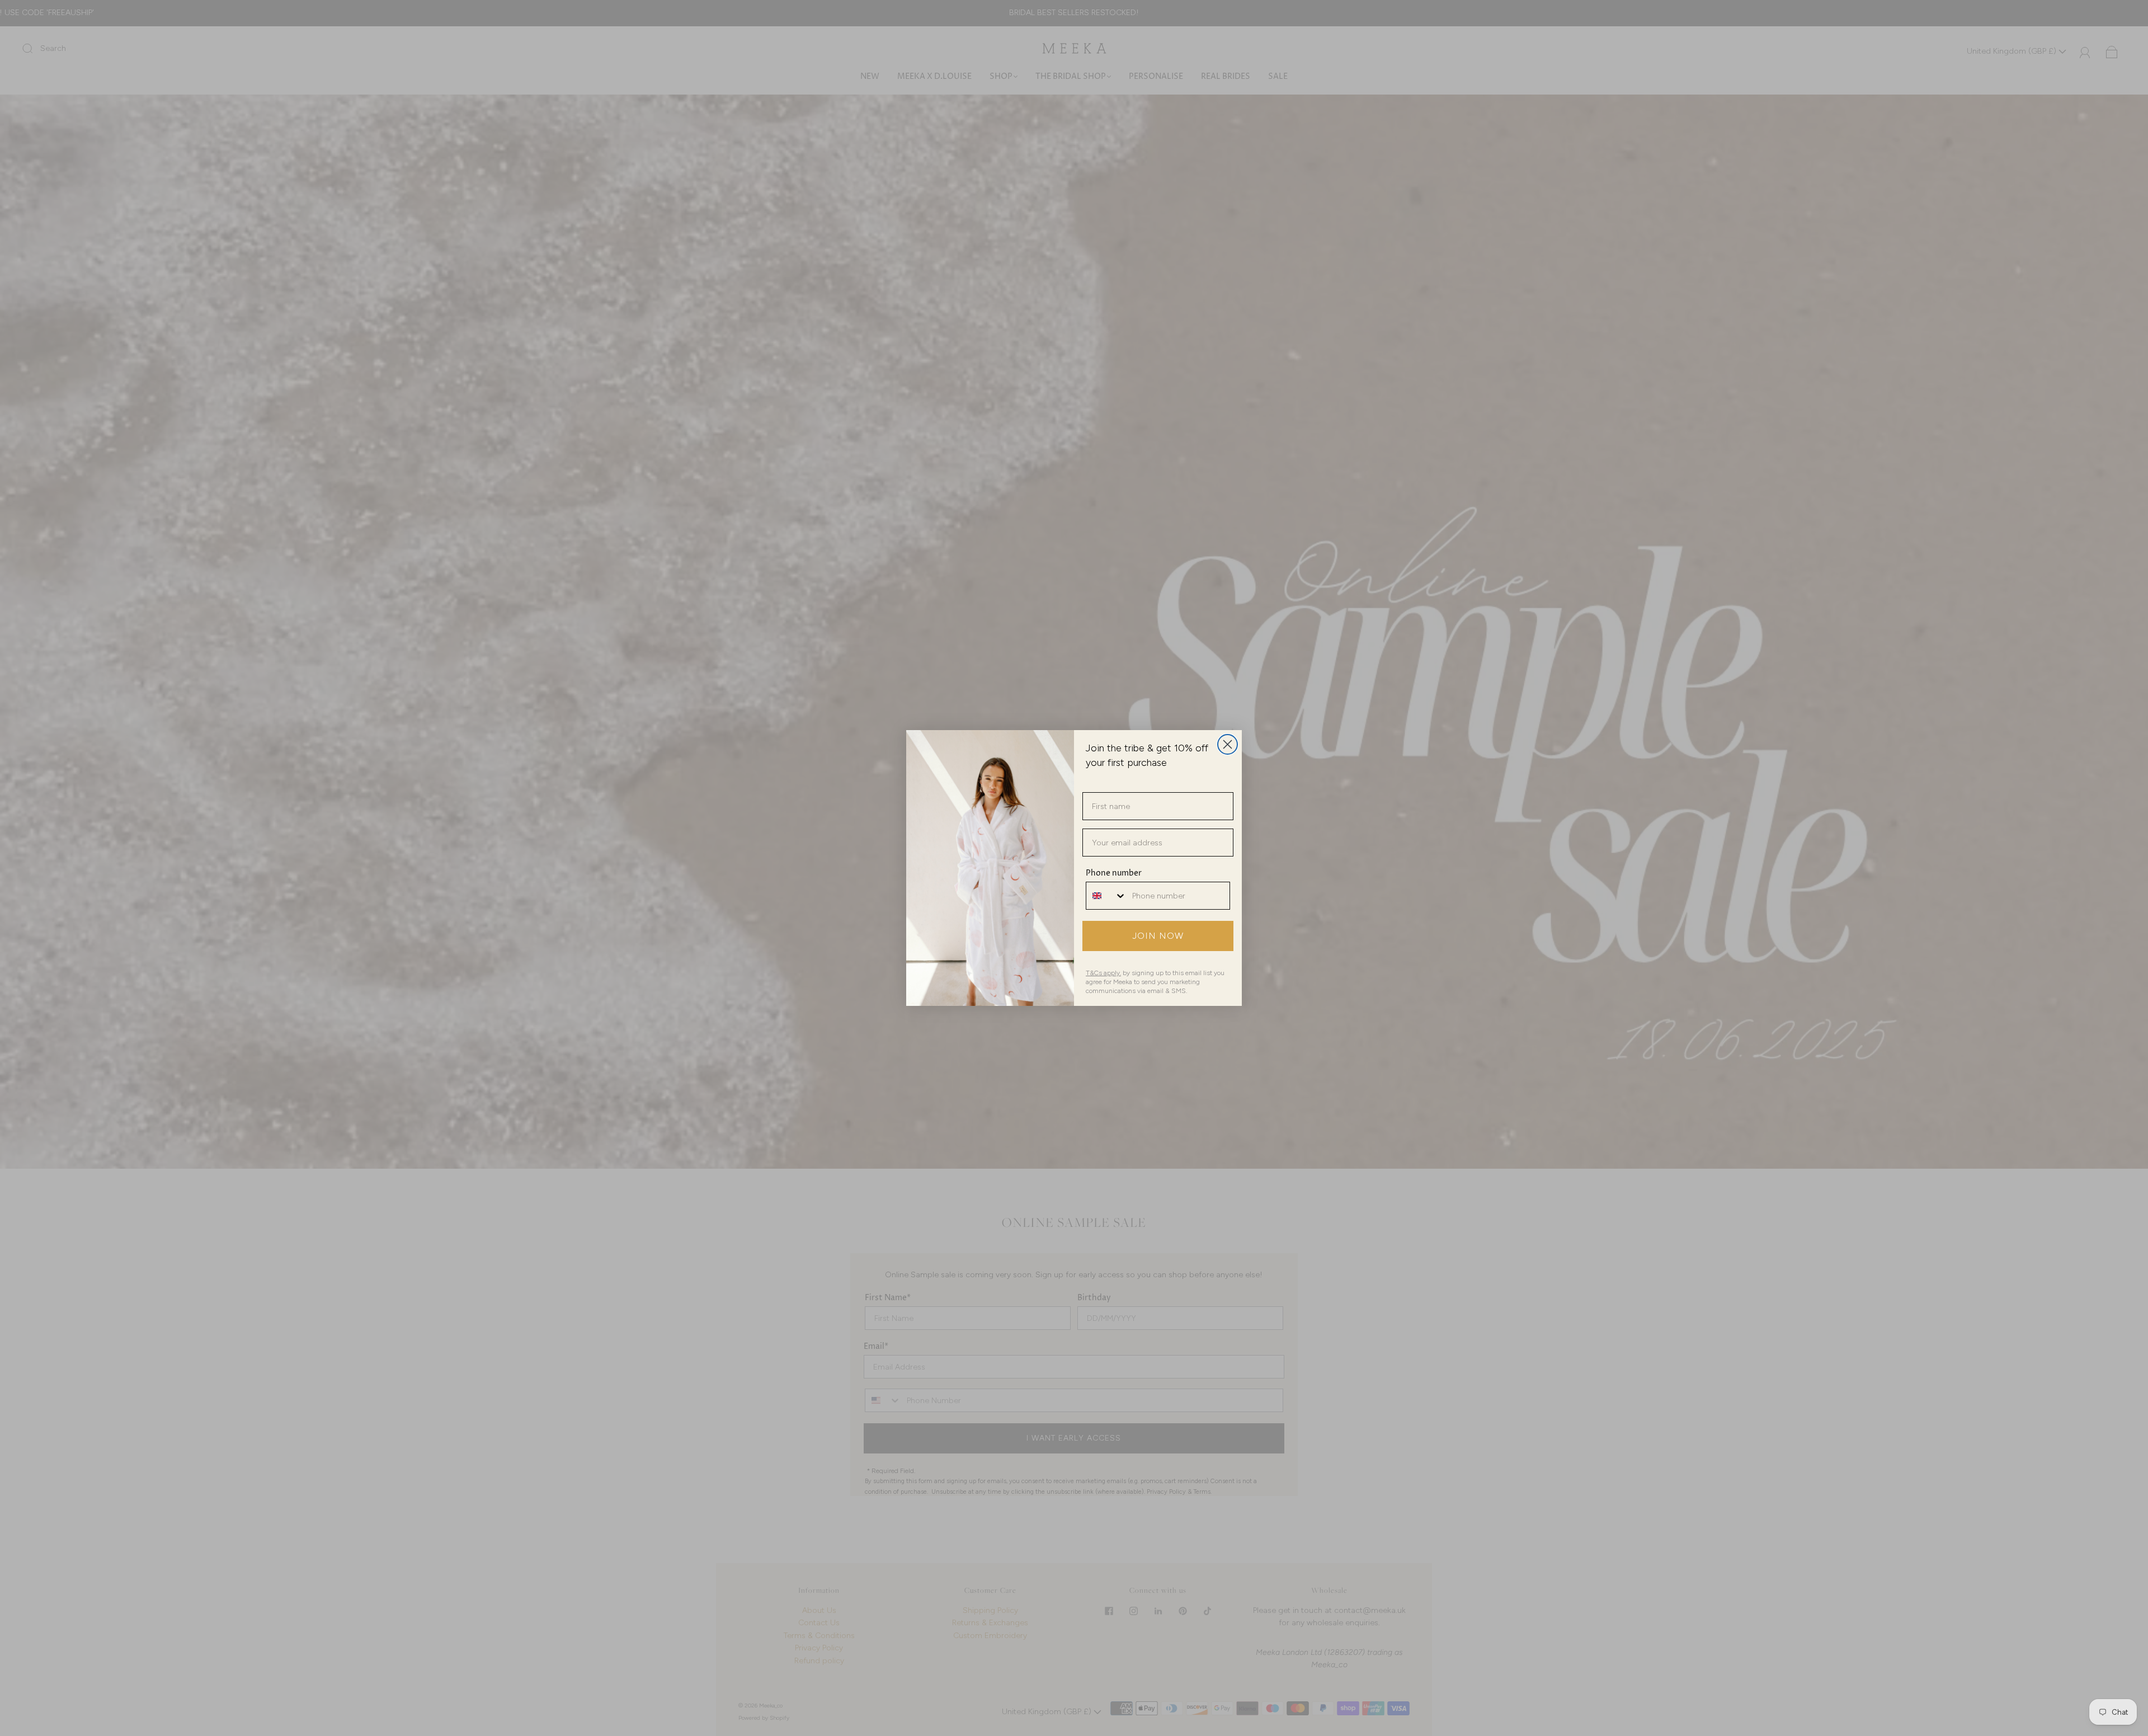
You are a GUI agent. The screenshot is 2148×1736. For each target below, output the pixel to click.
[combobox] (1106, 896)
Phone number (1114, 873)
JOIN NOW (1158, 936)
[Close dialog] (1228, 744)
